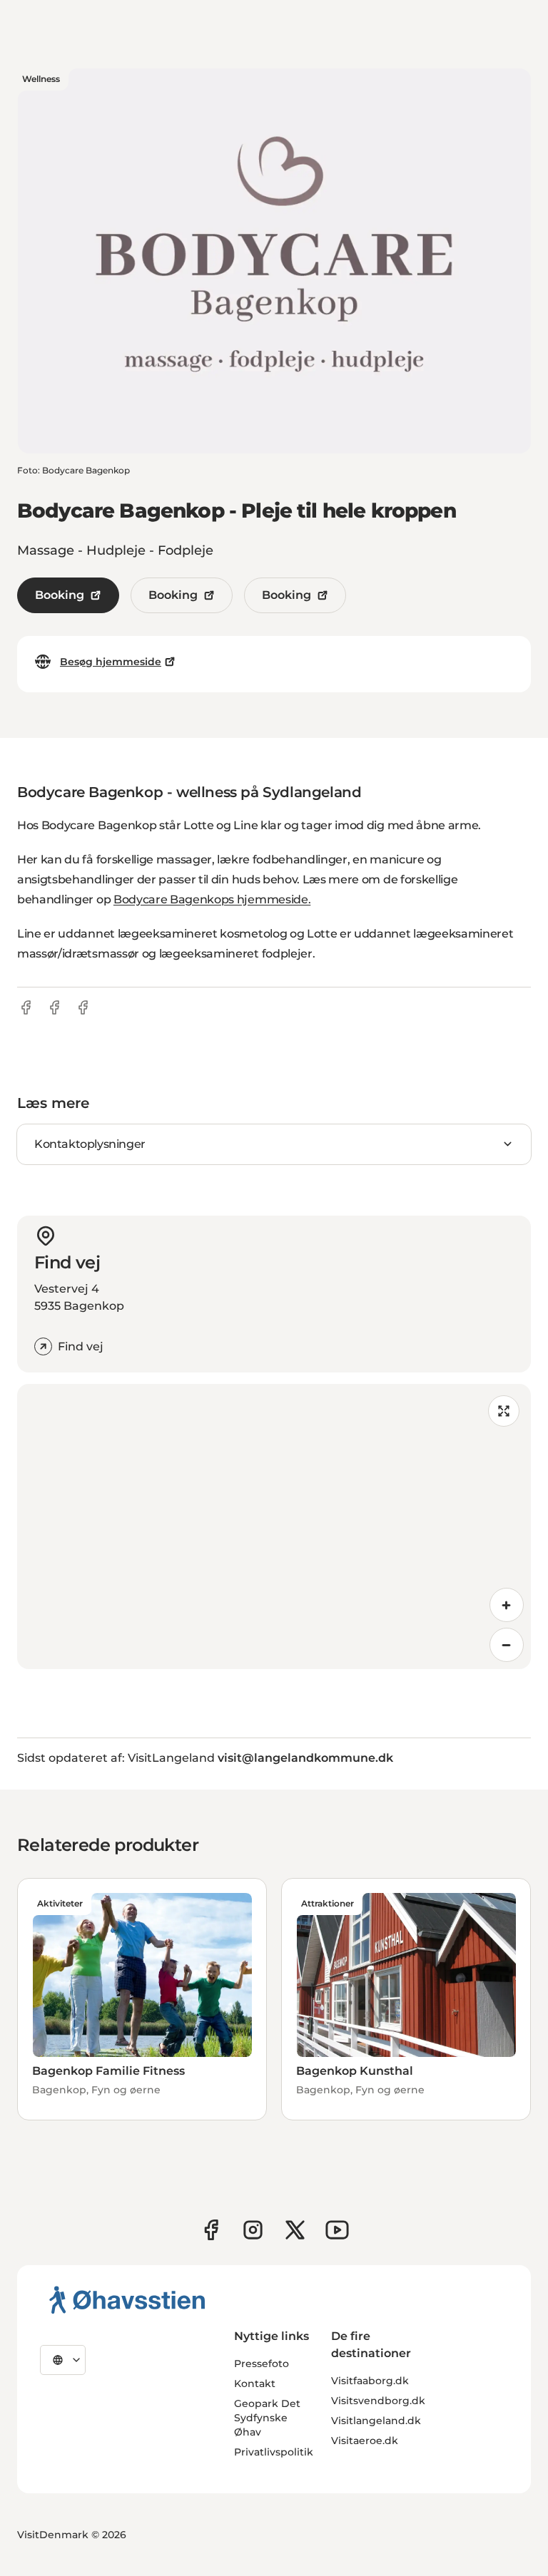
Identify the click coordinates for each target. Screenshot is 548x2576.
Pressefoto (262, 2364)
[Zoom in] (507, 1605)
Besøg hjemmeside (111, 662)
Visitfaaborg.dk (370, 2381)
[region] (274, 1526)
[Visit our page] (253, 2230)
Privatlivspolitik (274, 2452)
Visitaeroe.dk (365, 2441)
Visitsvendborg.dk (378, 2401)
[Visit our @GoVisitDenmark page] (295, 2230)
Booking (60, 595)
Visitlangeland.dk (376, 2421)
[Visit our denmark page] (211, 2230)
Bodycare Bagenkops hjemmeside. (212, 899)
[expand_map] (504, 1411)
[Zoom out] (507, 1645)
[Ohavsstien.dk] (127, 2299)
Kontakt (255, 2383)
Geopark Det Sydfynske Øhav (267, 2418)
